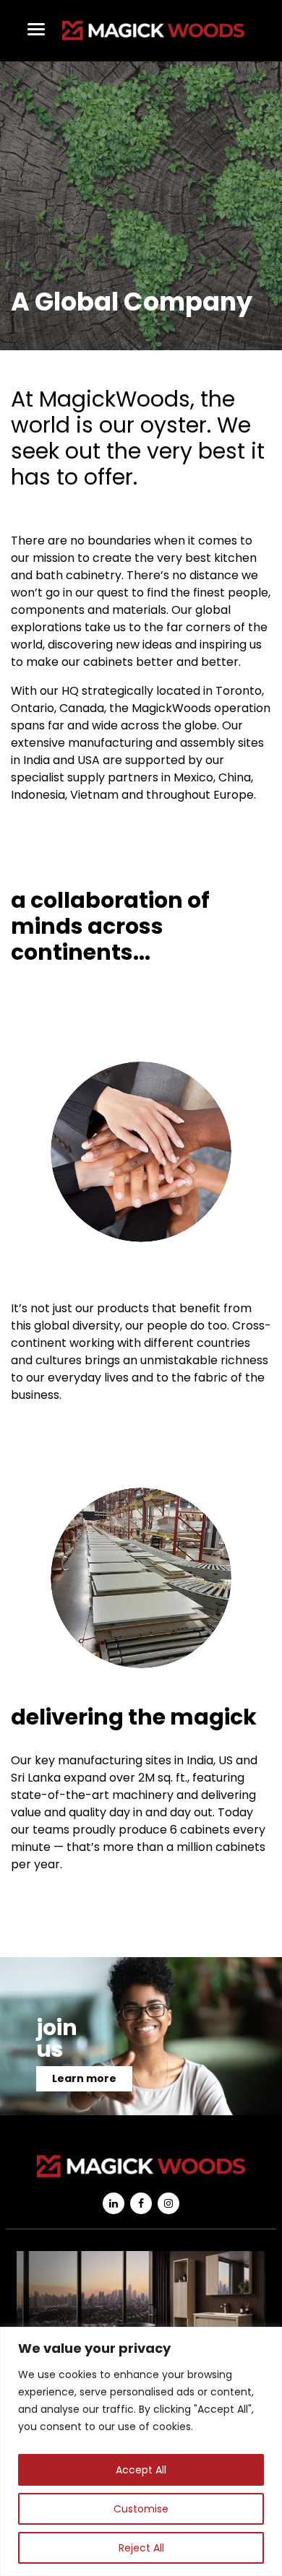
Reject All (141, 2548)
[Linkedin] (114, 2203)
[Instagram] (168, 2203)
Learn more (84, 2078)
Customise (141, 2509)
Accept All (141, 2470)
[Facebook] (141, 2203)
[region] (141, 2451)
